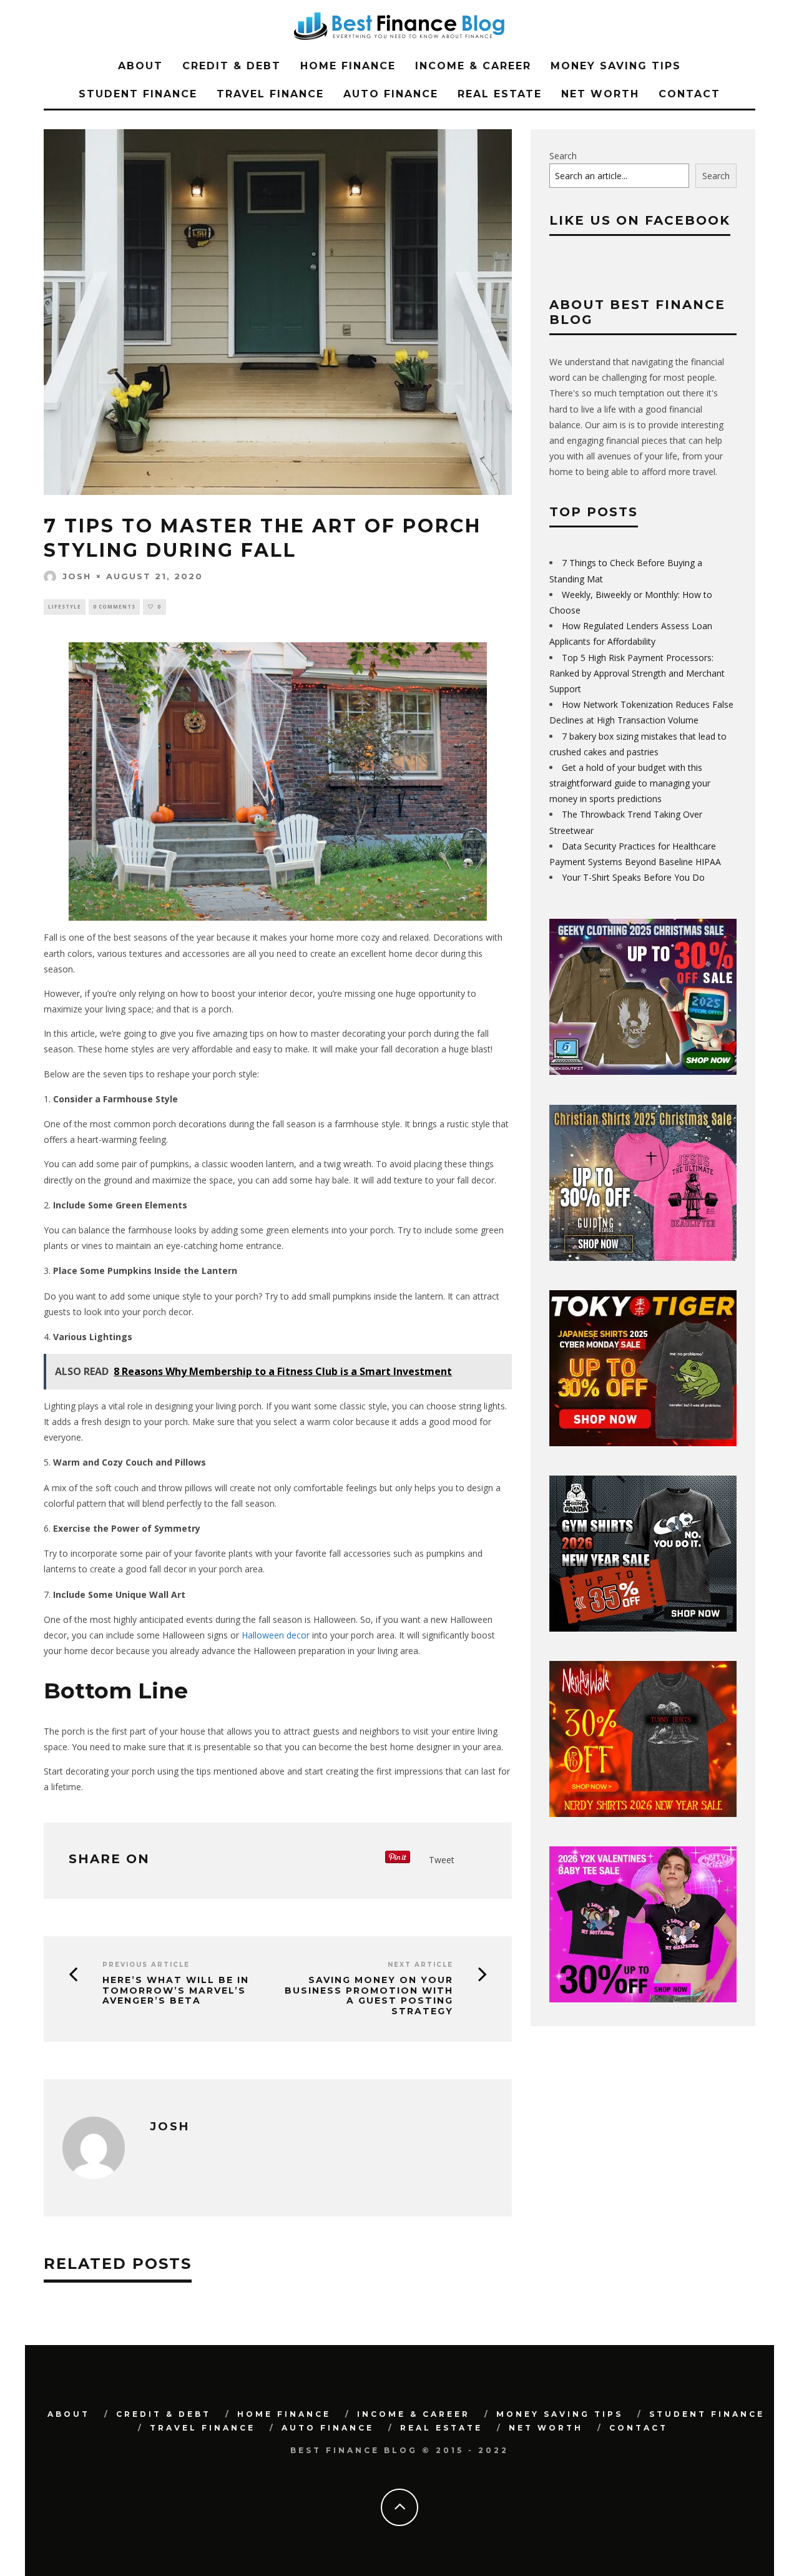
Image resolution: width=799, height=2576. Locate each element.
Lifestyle (65, 606)
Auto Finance (391, 94)
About (140, 66)
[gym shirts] (643, 1628)
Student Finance (138, 94)
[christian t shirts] (643, 1257)
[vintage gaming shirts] (643, 1814)
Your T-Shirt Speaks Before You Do (633, 877)
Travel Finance (270, 94)
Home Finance (348, 66)
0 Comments (114, 606)
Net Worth (600, 94)
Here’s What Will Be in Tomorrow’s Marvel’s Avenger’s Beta (176, 1991)
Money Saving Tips (616, 66)
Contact (689, 94)
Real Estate (500, 94)
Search (563, 156)
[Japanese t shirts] (643, 1443)
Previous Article (146, 1965)
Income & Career (473, 66)
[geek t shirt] (643, 1071)
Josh (77, 576)
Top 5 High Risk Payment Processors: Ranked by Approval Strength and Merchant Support (637, 673)
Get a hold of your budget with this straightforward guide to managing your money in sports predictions (630, 783)
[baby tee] (643, 1999)
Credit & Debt (232, 66)
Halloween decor (276, 1635)
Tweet (442, 1860)
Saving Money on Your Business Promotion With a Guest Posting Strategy (369, 1996)
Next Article (420, 1965)
